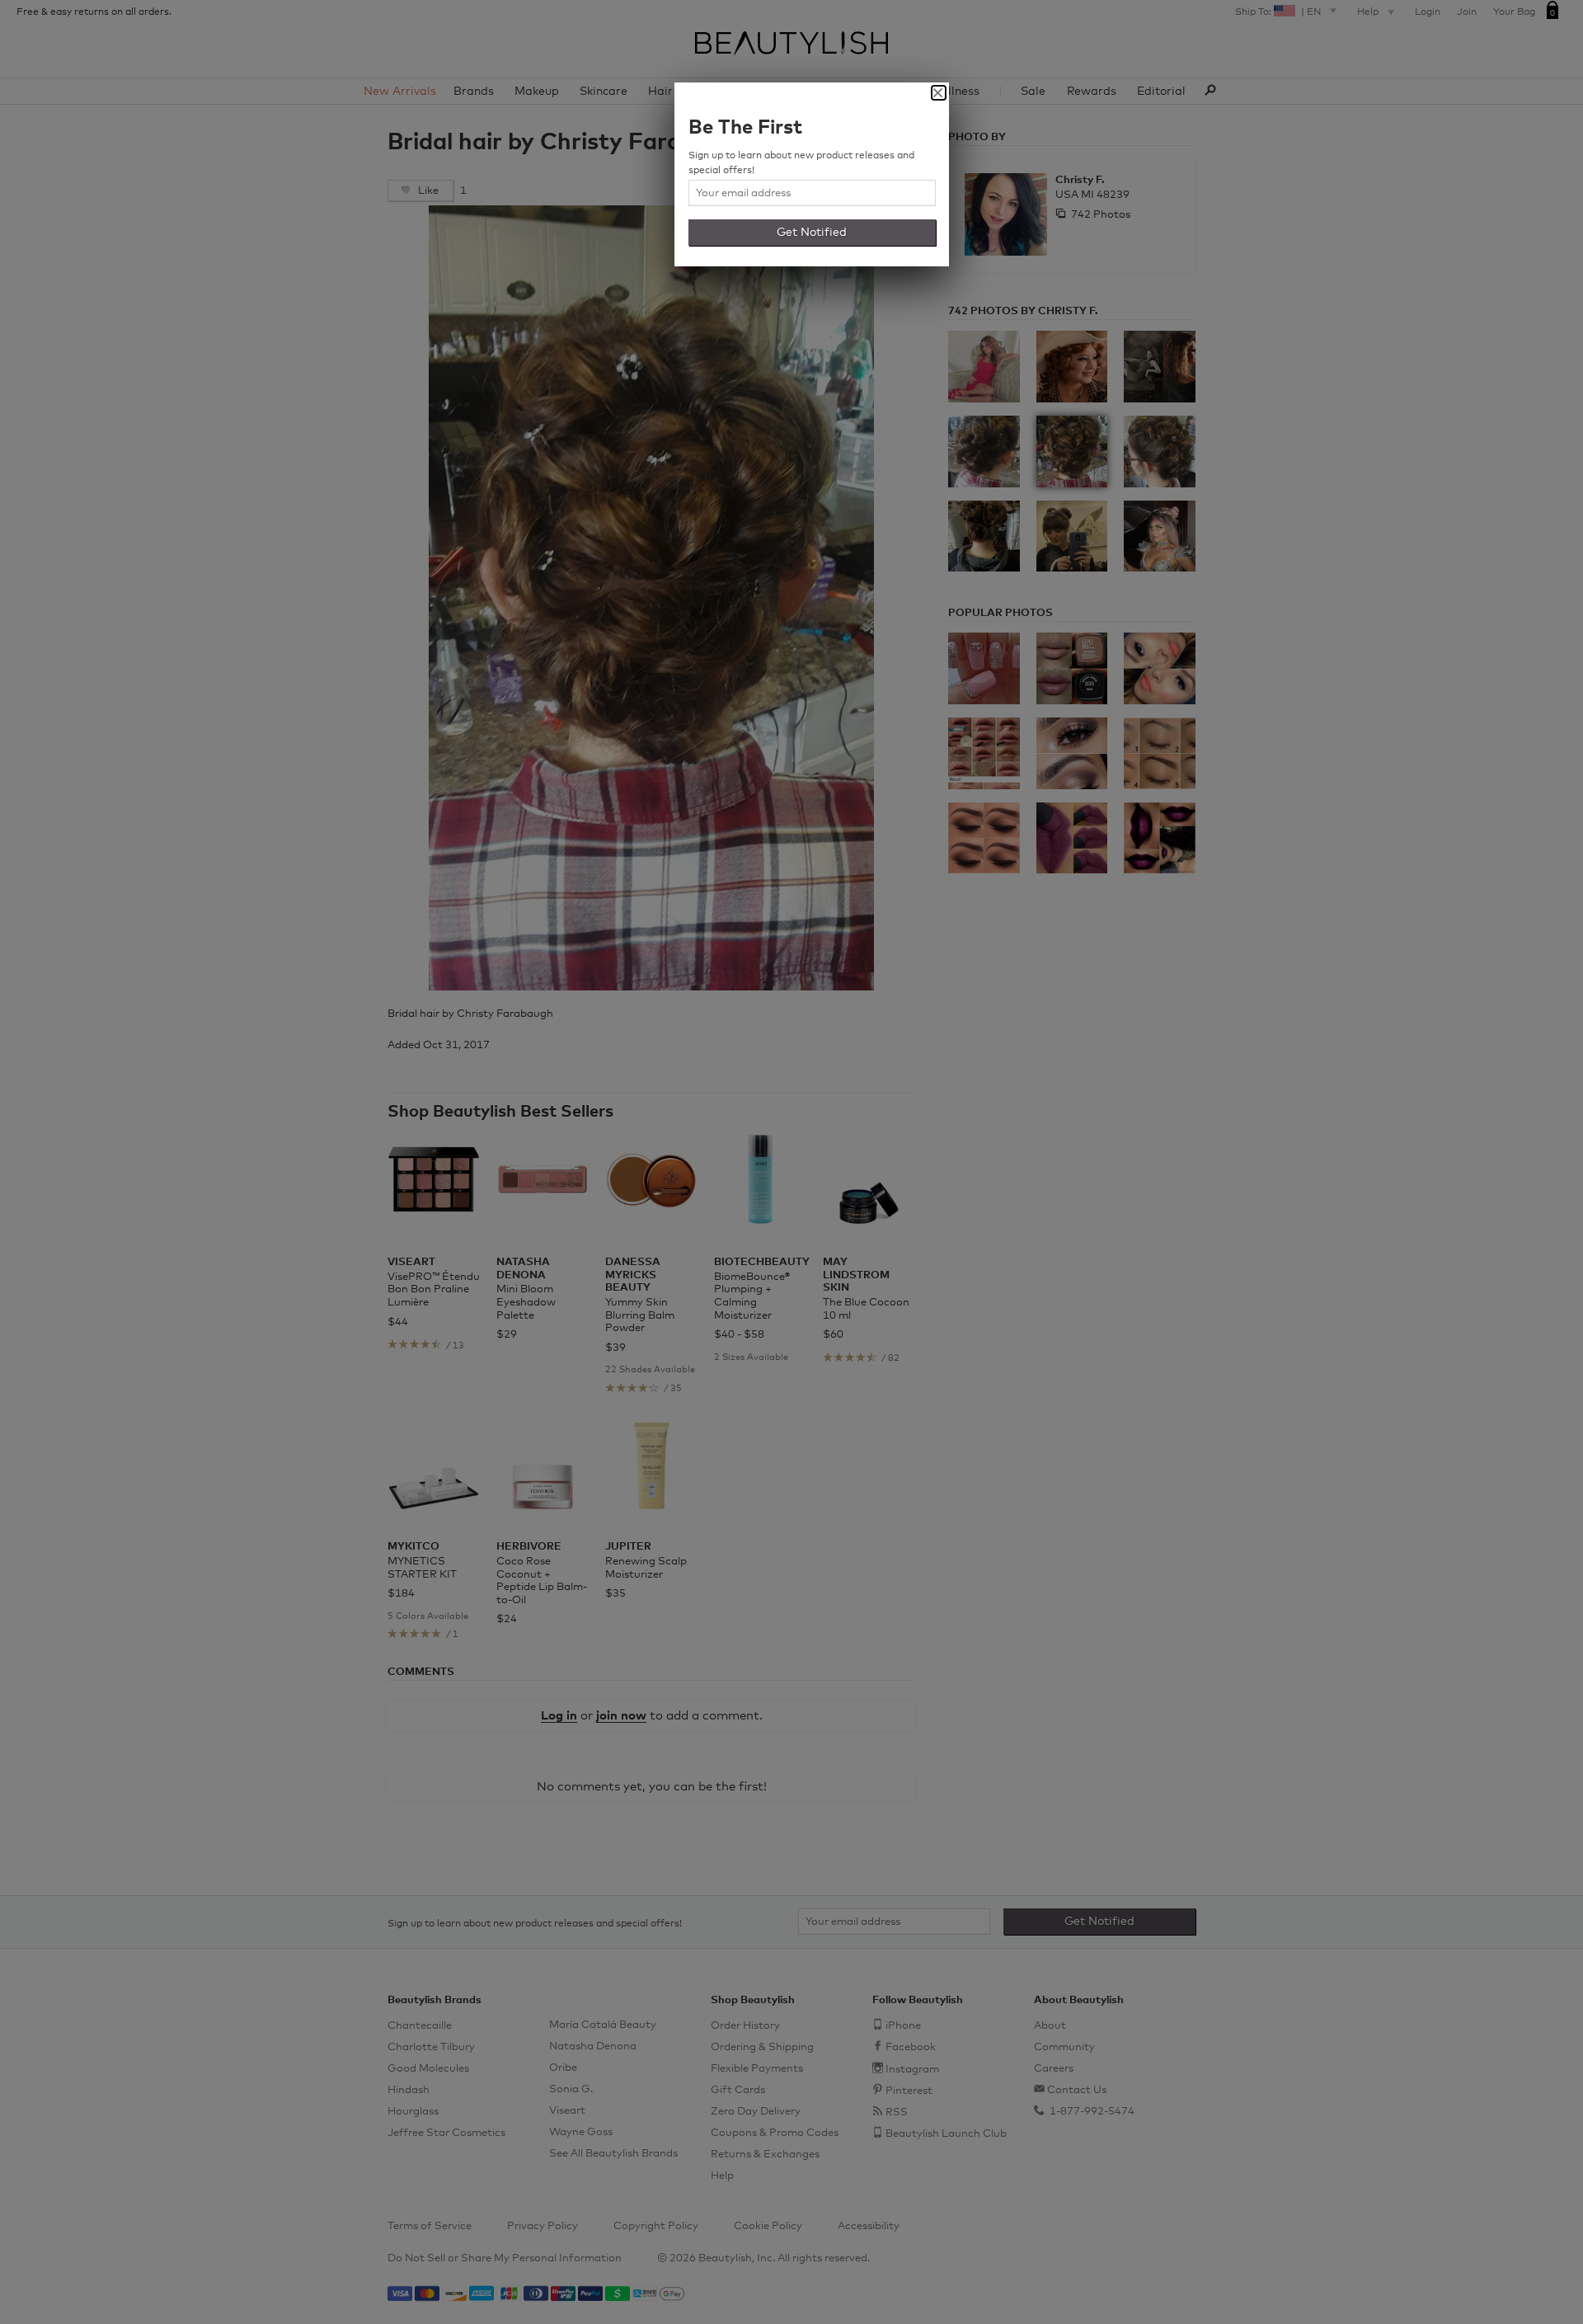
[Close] (939, 93)
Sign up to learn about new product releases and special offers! (801, 163)
